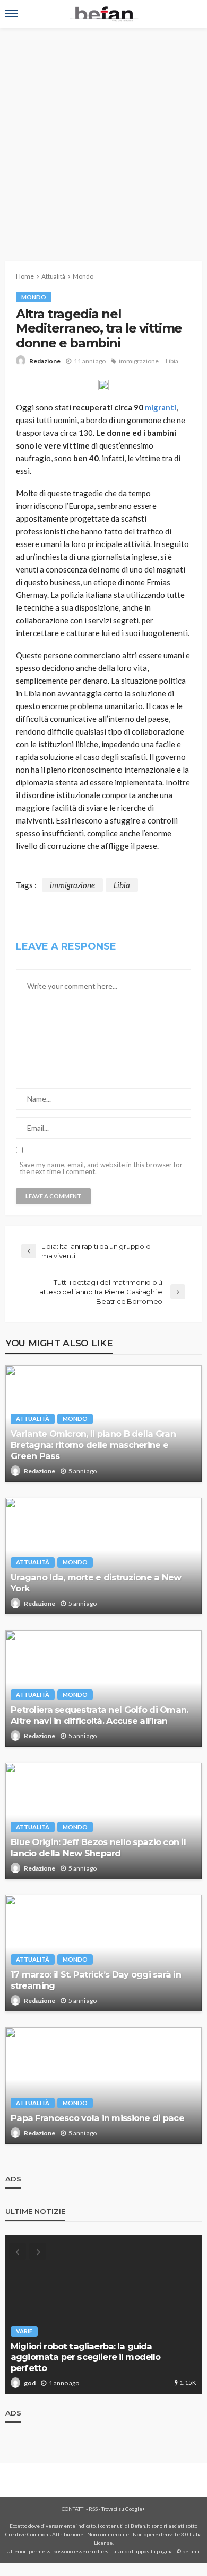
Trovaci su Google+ (123, 2509)
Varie (24, 2331)
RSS (93, 2509)
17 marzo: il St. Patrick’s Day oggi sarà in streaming (96, 1980)
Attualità (33, 1419)
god (30, 2383)
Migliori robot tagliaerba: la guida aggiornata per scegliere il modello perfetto (86, 2357)
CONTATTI (73, 2509)
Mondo (34, 297)
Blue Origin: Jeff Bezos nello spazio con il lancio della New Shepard (98, 1848)
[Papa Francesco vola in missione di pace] (103, 2086)
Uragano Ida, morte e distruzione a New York (96, 1583)
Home (25, 276)
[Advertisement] (103, 136)
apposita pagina (154, 2551)
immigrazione (139, 361)
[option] (103, 2314)
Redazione (45, 361)
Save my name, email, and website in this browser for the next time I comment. (101, 1168)
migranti (161, 407)
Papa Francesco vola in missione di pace (97, 2118)
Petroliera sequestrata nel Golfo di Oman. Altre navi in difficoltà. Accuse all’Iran (99, 1715)
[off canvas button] (12, 14)
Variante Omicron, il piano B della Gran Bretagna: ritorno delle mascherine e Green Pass (93, 1445)
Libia (172, 361)
